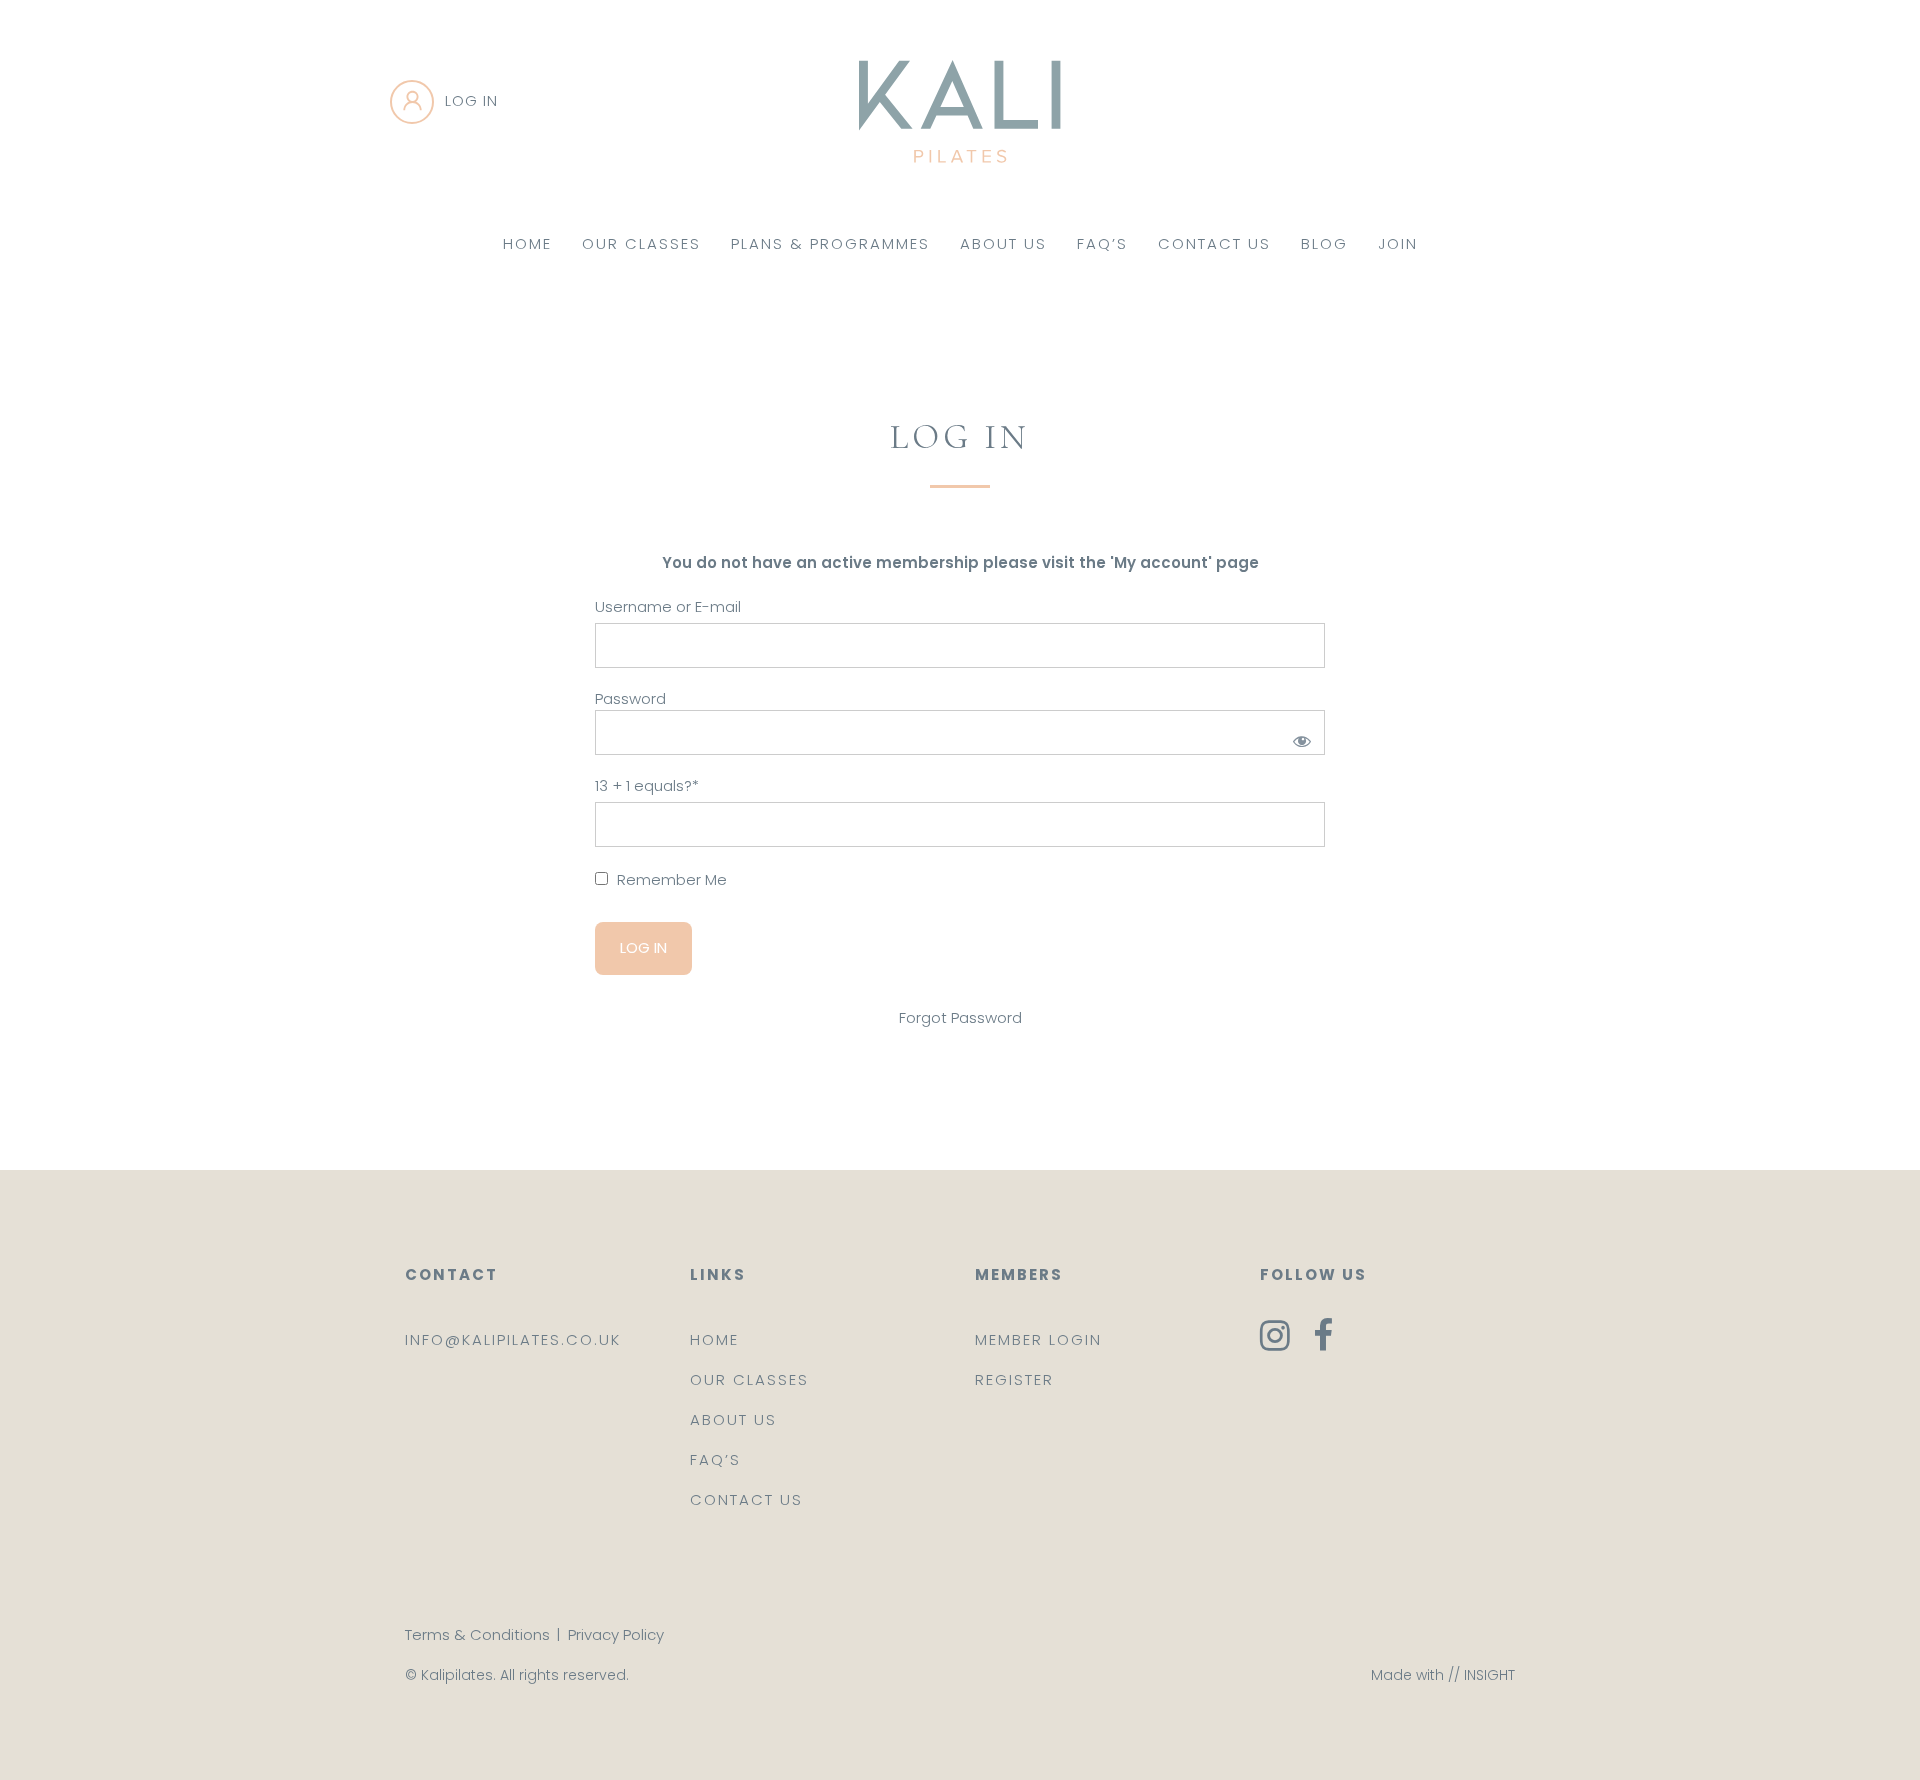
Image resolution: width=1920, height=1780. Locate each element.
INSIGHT (1489, 1675)
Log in (471, 100)
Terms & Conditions (477, 1634)
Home (527, 243)
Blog (1324, 243)
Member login (1038, 1339)
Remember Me (670, 879)
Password (630, 698)
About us (733, 1419)
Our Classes (641, 243)
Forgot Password (960, 1017)
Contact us (746, 1499)
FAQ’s (1102, 243)
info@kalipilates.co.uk (513, 1339)
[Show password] (1298, 737)
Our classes (749, 1379)
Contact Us (1214, 243)
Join (1398, 243)
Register (1014, 1379)
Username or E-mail (668, 606)
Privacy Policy (616, 1634)
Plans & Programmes (830, 243)
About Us (1003, 243)
